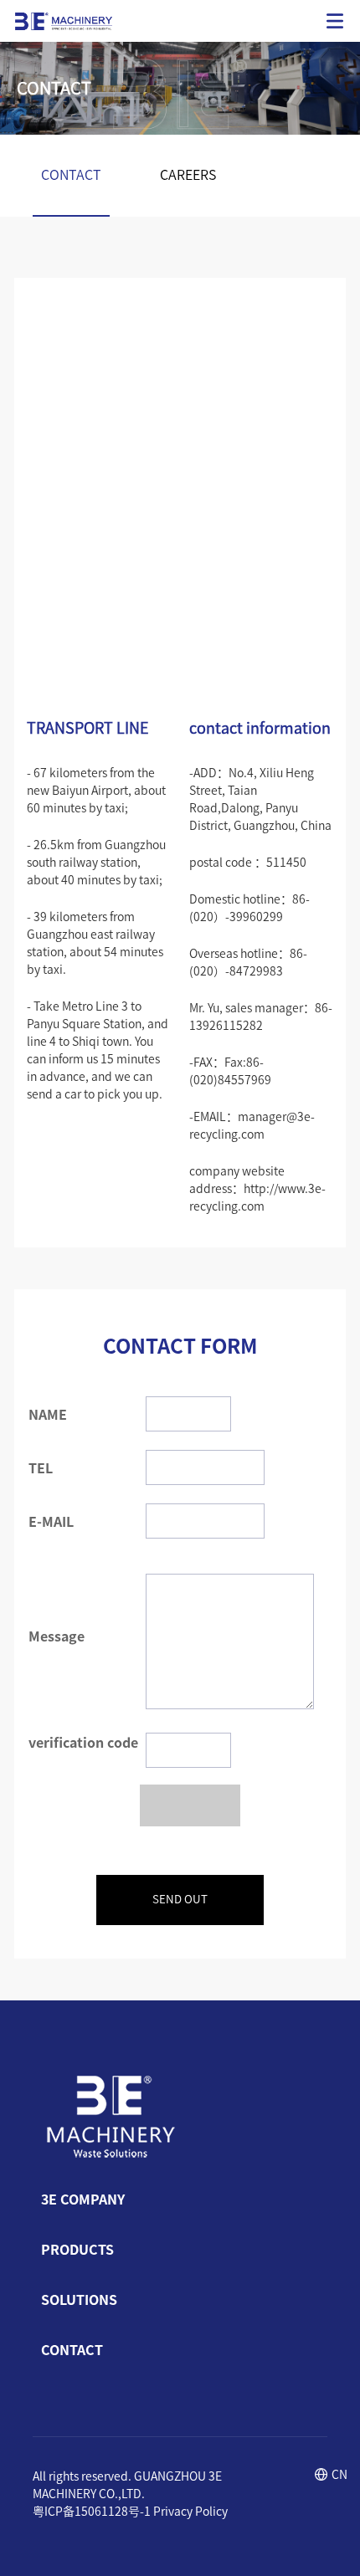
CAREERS (188, 175)
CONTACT (71, 175)
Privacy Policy (190, 2512)
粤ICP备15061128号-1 (92, 2512)
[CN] (321, 2476)
